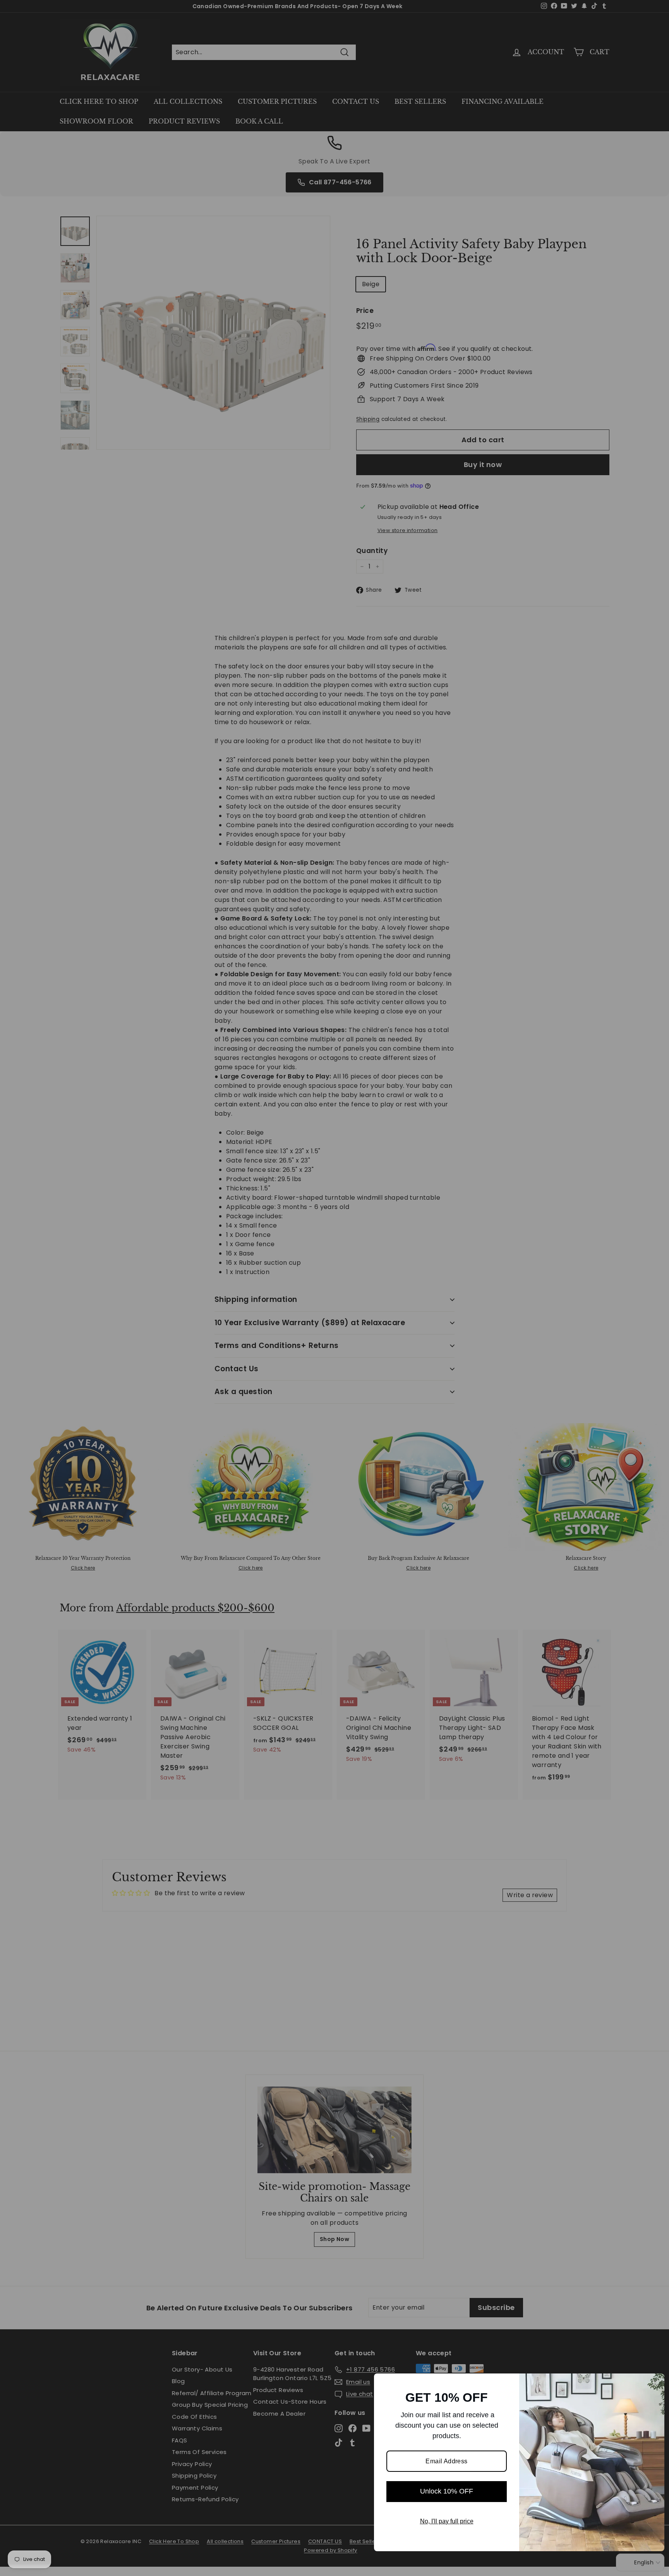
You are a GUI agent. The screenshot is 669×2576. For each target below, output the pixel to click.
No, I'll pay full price (447, 2521)
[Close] (655, 2383)
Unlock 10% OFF (447, 2491)
